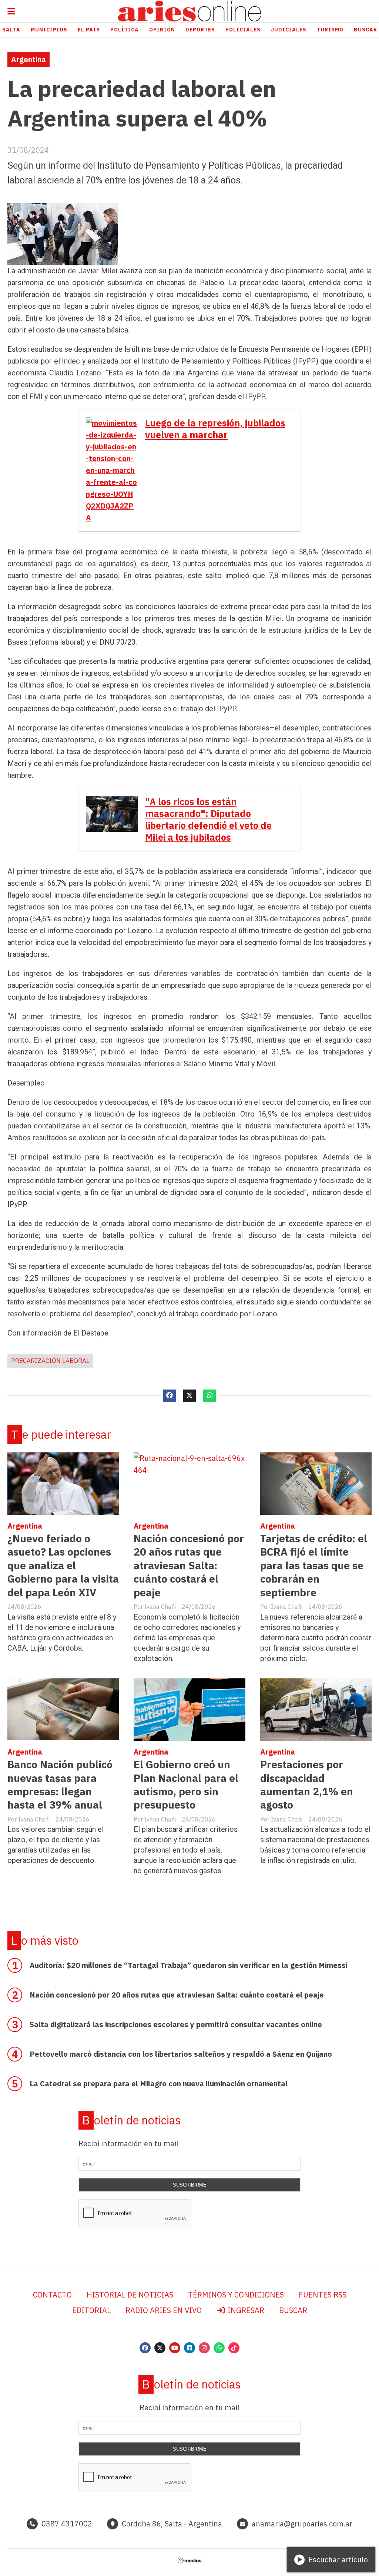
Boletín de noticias (131, 2120)
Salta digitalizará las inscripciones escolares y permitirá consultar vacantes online (176, 2024)
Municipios (49, 30)
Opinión (162, 30)
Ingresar (245, 2310)
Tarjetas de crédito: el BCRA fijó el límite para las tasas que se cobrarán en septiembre (314, 1565)
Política (125, 30)
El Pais (89, 30)
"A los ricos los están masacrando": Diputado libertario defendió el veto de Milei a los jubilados (208, 820)
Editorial (91, 2310)
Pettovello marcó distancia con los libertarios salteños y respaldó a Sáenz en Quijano (181, 2054)
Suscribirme (190, 2185)
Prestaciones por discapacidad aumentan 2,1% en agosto (307, 1785)
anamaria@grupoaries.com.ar (302, 2524)
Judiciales (289, 30)
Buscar (293, 2310)
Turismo (330, 30)
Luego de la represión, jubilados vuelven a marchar (215, 429)
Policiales (243, 30)
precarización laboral (50, 1361)
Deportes (200, 30)
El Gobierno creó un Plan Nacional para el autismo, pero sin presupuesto (186, 1785)
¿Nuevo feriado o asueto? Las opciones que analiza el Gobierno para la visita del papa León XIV (63, 1565)
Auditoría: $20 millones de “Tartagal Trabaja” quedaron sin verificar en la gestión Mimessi (189, 1965)
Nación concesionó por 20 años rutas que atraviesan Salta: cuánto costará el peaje (189, 1565)
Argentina (28, 59)
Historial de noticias (130, 2295)
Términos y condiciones (236, 2295)
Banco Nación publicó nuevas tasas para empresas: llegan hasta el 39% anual (60, 1785)
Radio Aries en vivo (164, 2310)
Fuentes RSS (323, 2295)
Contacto (52, 2295)
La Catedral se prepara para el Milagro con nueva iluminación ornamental (159, 2084)
